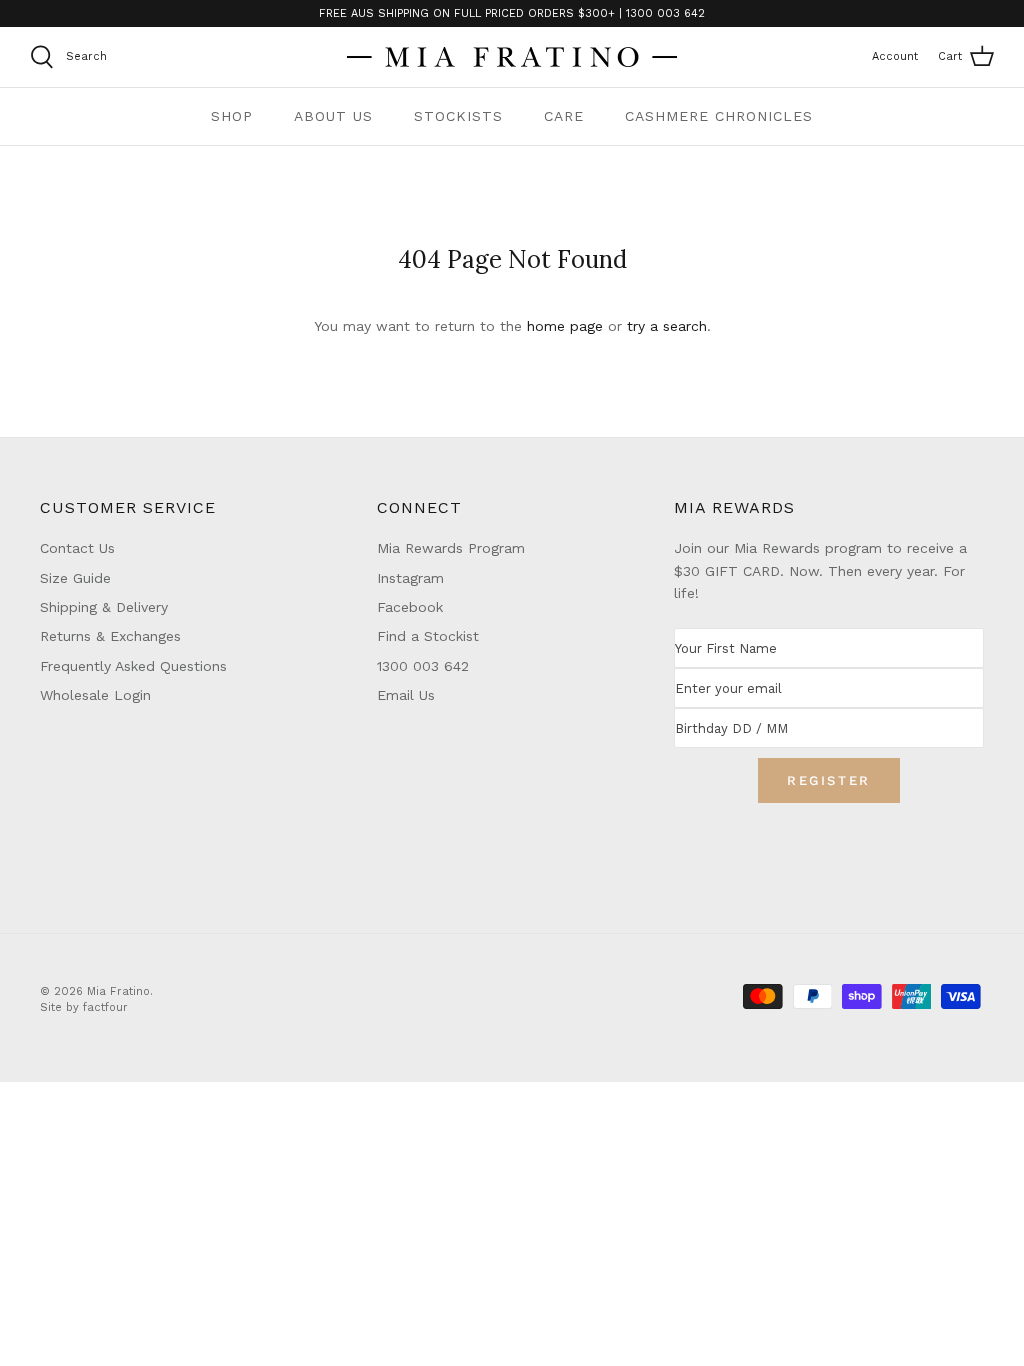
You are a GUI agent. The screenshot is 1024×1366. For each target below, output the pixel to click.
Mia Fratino (118, 991)
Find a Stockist (428, 636)
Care (564, 116)
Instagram (410, 578)
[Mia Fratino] (512, 57)
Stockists (458, 116)
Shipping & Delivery (104, 607)
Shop (232, 116)
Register (829, 780)
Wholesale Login (95, 695)
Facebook (410, 607)
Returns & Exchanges (110, 636)
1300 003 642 (423, 666)
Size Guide (75, 578)
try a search (667, 326)
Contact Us (77, 548)
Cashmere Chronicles (719, 116)
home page (565, 326)
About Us (333, 116)
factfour (105, 1007)
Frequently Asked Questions (133, 666)
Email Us (406, 695)
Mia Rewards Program (451, 548)
